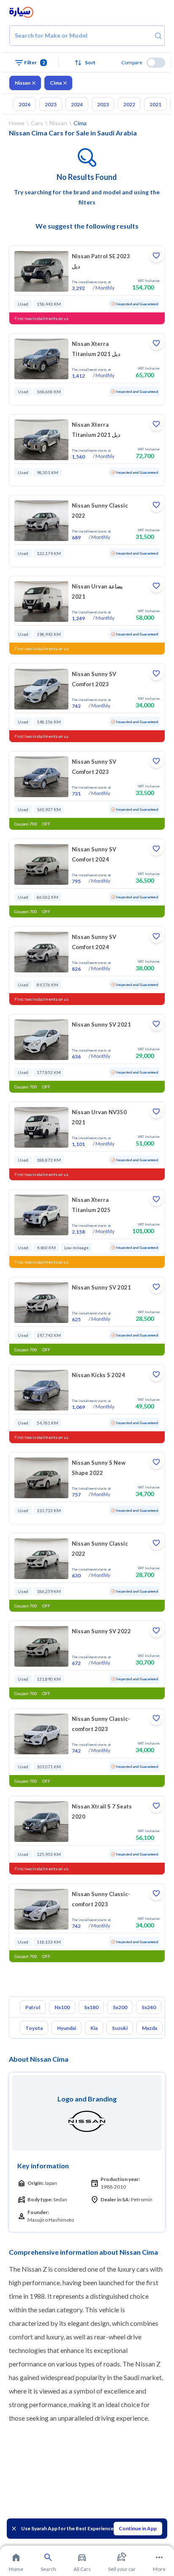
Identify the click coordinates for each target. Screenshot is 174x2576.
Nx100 (62, 2007)
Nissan (23, 83)
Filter (35, 62)
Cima (56, 83)
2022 (129, 104)
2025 (51, 104)
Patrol (33, 2007)
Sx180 (91, 2007)
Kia (94, 2028)
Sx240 (149, 2007)
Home (17, 123)
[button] (87, 63)
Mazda (150, 2028)
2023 (103, 104)
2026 (24, 104)
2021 (155, 104)
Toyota (34, 2028)
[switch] (156, 63)
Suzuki (120, 2028)
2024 (77, 104)
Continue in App (138, 2528)
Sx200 (120, 2007)
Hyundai (67, 2028)
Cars (37, 123)
